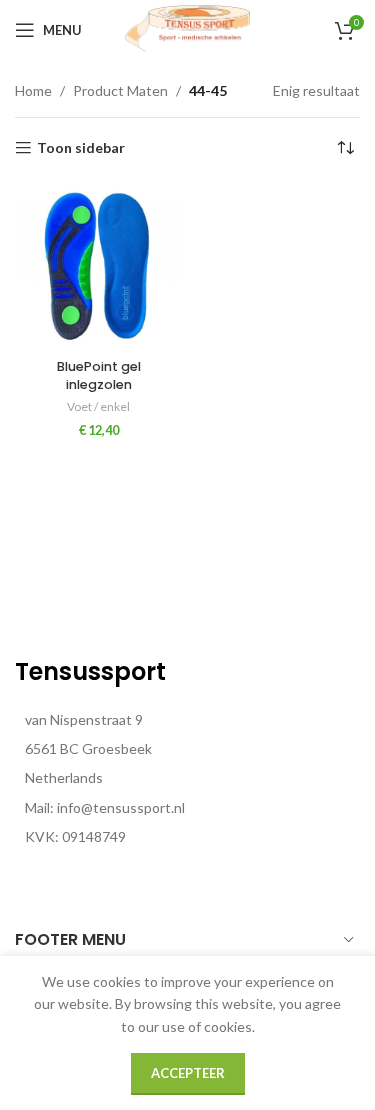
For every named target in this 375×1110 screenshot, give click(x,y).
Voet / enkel (98, 406)
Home (33, 90)
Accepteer (188, 1073)
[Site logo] (188, 28)
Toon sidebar (81, 148)
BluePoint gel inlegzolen (99, 375)
